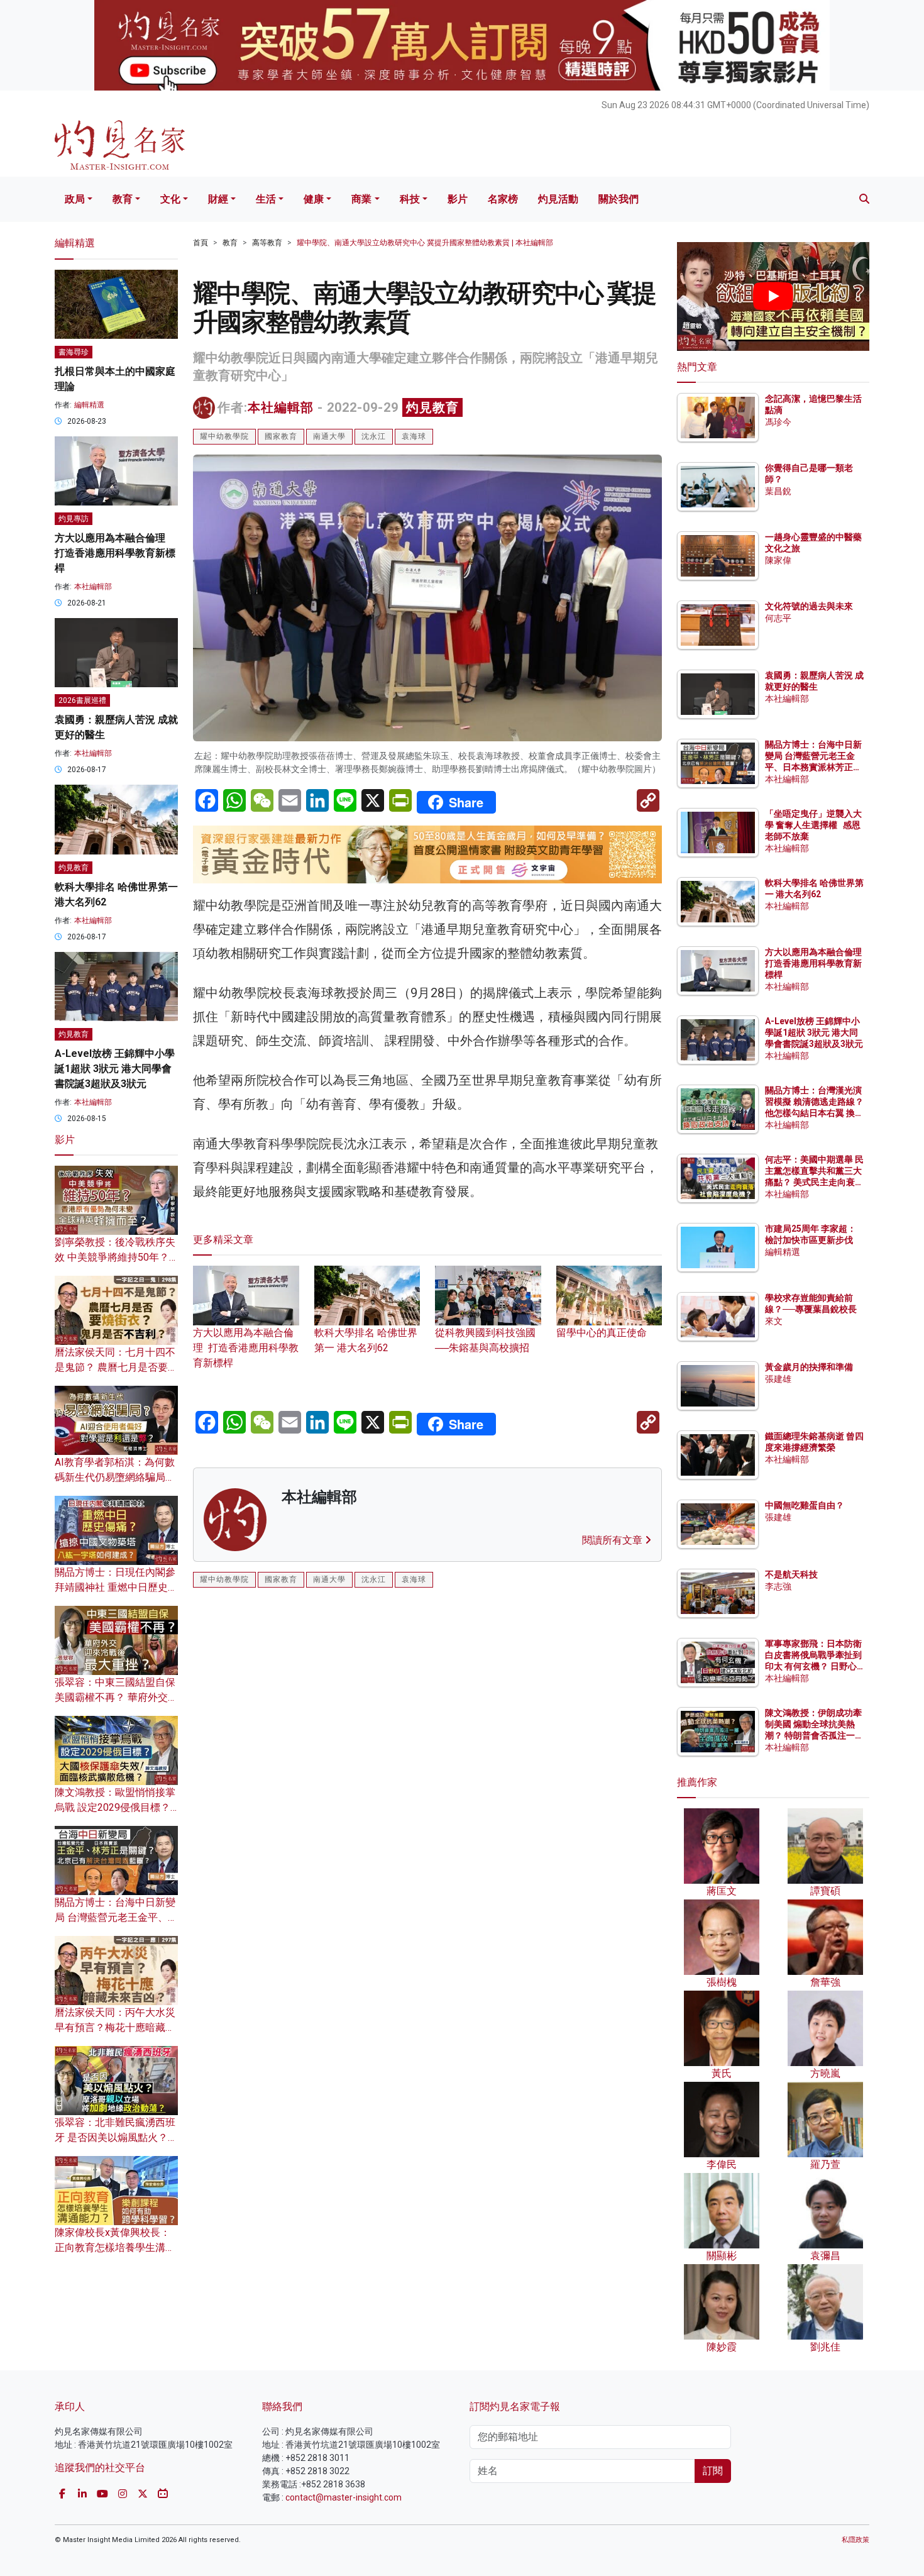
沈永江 (374, 436)
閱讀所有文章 (613, 1540)
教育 (123, 199)
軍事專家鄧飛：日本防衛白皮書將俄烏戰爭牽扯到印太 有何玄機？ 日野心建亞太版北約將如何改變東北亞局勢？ (813, 1667)
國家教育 (281, 436)
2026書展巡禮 (82, 700)
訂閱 (713, 2471)
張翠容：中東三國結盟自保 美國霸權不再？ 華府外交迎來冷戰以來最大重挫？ (116, 1697)
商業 (361, 199)
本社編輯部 (281, 407)
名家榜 (503, 199)
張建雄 (778, 1379)
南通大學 (329, 436)
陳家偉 (778, 560)
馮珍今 (778, 422)
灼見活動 (558, 199)
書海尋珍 (74, 352)
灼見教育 (432, 407)
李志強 (778, 1586)
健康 (314, 199)
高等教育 (267, 243)
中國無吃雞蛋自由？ (805, 1505)
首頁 (201, 243)
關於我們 (619, 199)
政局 (75, 199)
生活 (266, 199)
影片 (458, 199)
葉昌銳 (778, 491)
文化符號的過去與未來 (809, 606)
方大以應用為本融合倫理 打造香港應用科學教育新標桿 (246, 1348)
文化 (170, 199)
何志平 (778, 618)
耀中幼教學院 (224, 436)
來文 (774, 1321)
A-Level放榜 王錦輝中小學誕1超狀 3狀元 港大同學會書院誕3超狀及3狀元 (115, 1069)
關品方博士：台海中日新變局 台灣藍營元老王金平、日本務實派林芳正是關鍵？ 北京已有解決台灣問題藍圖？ (814, 767)
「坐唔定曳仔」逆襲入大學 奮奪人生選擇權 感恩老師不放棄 (813, 825)
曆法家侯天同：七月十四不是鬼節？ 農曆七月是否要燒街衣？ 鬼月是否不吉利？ (116, 1367)
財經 (218, 199)
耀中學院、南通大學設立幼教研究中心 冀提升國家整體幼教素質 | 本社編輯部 (425, 243)
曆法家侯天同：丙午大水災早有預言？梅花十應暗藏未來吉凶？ (115, 2027)
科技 (410, 199)
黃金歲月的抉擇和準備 (809, 1367)
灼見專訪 (74, 519)
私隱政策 (855, 2540)
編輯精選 (89, 405)
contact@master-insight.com (344, 2497)
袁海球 (414, 436)
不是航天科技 (791, 1574)
